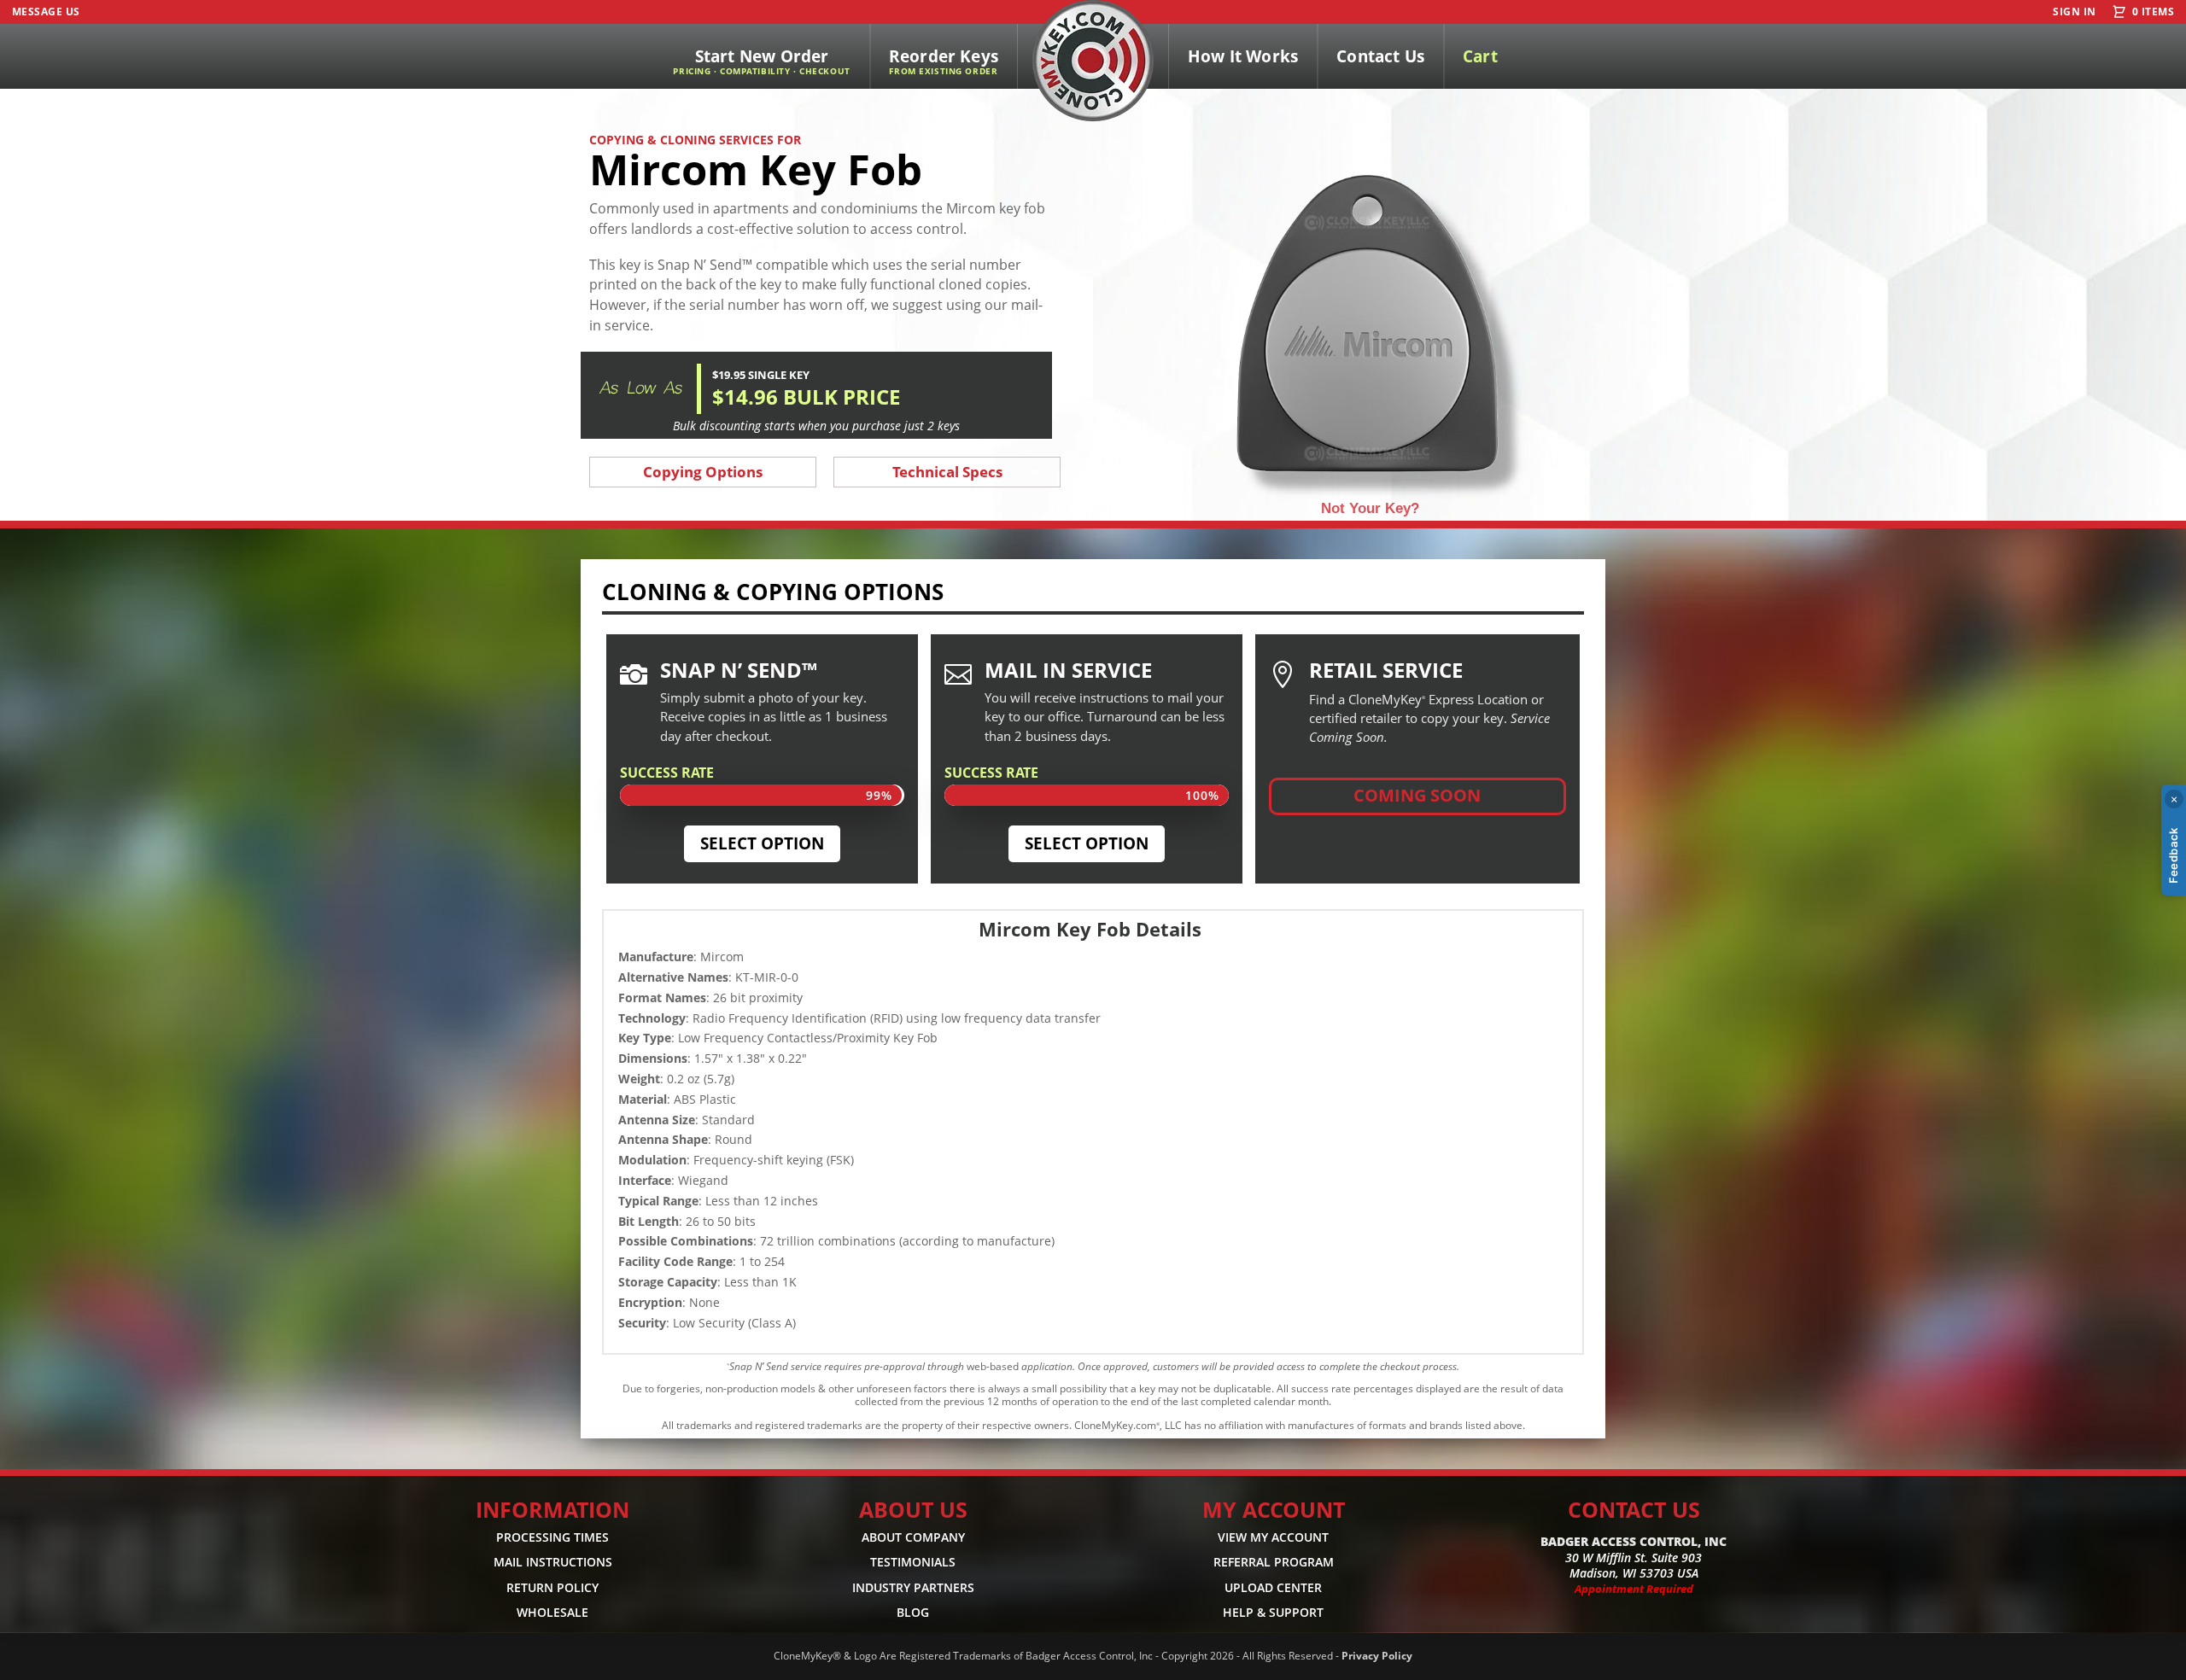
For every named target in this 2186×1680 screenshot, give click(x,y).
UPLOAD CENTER (1273, 1587)
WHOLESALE (552, 1612)
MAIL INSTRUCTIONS (553, 1563)
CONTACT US (1634, 1509)
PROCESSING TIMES (552, 1537)
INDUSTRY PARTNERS (913, 1587)
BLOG (913, 1612)
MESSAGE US (46, 12)
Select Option (762, 843)
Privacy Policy (1377, 1656)
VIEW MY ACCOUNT (1273, 1537)
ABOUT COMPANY (913, 1537)
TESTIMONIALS (913, 1563)
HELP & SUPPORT (1273, 1612)
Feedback (2173, 855)
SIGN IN (2074, 12)
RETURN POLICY (552, 1587)
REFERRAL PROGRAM (1274, 1563)
